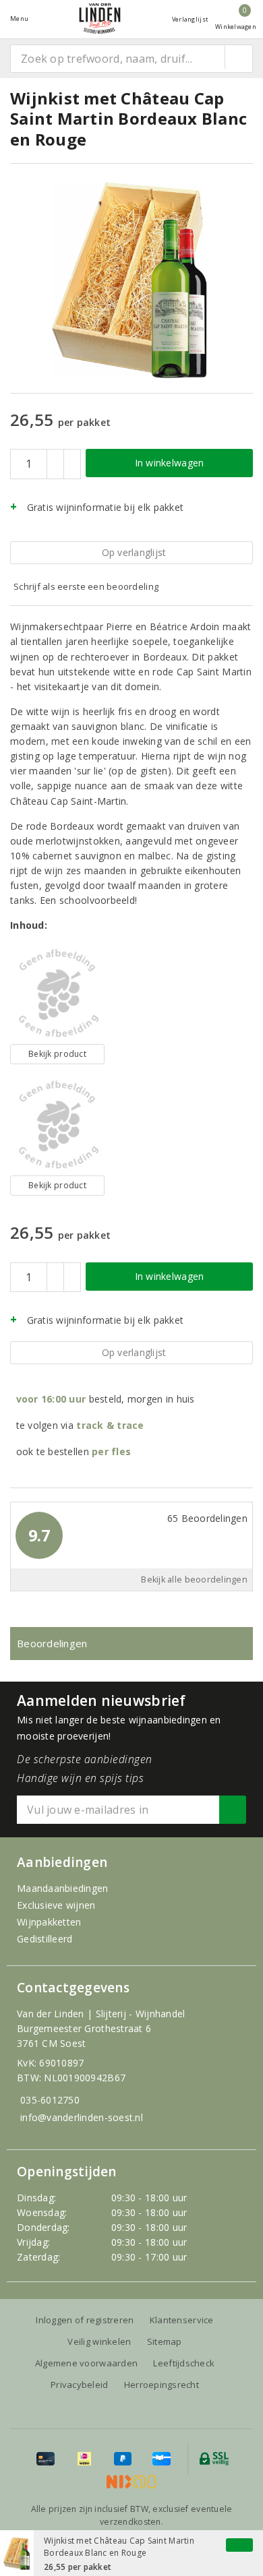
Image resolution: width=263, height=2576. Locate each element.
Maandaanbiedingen (63, 1888)
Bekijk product (57, 1054)
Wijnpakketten (49, 1922)
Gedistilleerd (45, 1939)
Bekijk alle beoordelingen (194, 1580)
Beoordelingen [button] (52, 1643)
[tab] (131, 1644)
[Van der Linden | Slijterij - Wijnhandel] (100, 19)
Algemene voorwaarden (86, 2363)
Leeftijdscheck (184, 2363)
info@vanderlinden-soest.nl (82, 2117)
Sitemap (165, 2341)
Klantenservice (182, 2320)
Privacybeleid (79, 2385)
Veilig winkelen (99, 2341)
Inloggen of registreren (85, 2320)
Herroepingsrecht (162, 2385)
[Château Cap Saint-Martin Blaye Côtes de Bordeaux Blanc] (57, 1125)
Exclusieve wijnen (56, 1905)
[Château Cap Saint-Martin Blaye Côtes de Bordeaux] (57, 993)
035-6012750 (50, 2100)
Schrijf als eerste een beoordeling (86, 586)
